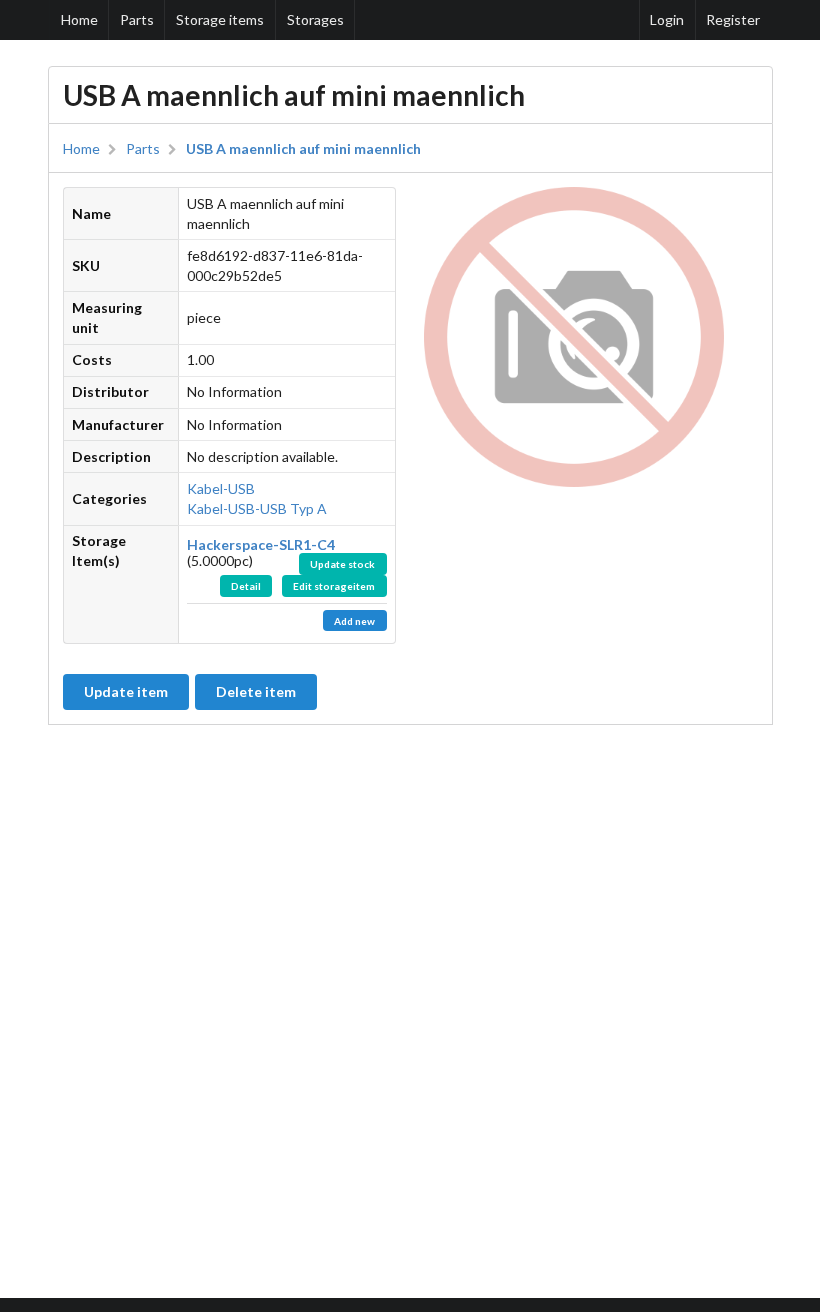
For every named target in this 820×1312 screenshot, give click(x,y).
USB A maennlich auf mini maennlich (303, 149)
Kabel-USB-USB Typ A (257, 508)
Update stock (342, 564)
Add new (354, 621)
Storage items (220, 19)
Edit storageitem (334, 586)
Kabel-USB (221, 488)
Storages (315, 19)
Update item (126, 691)
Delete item (256, 691)
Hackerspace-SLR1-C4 (261, 544)
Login (667, 19)
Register (733, 19)
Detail (246, 586)
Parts (137, 19)
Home (79, 19)
